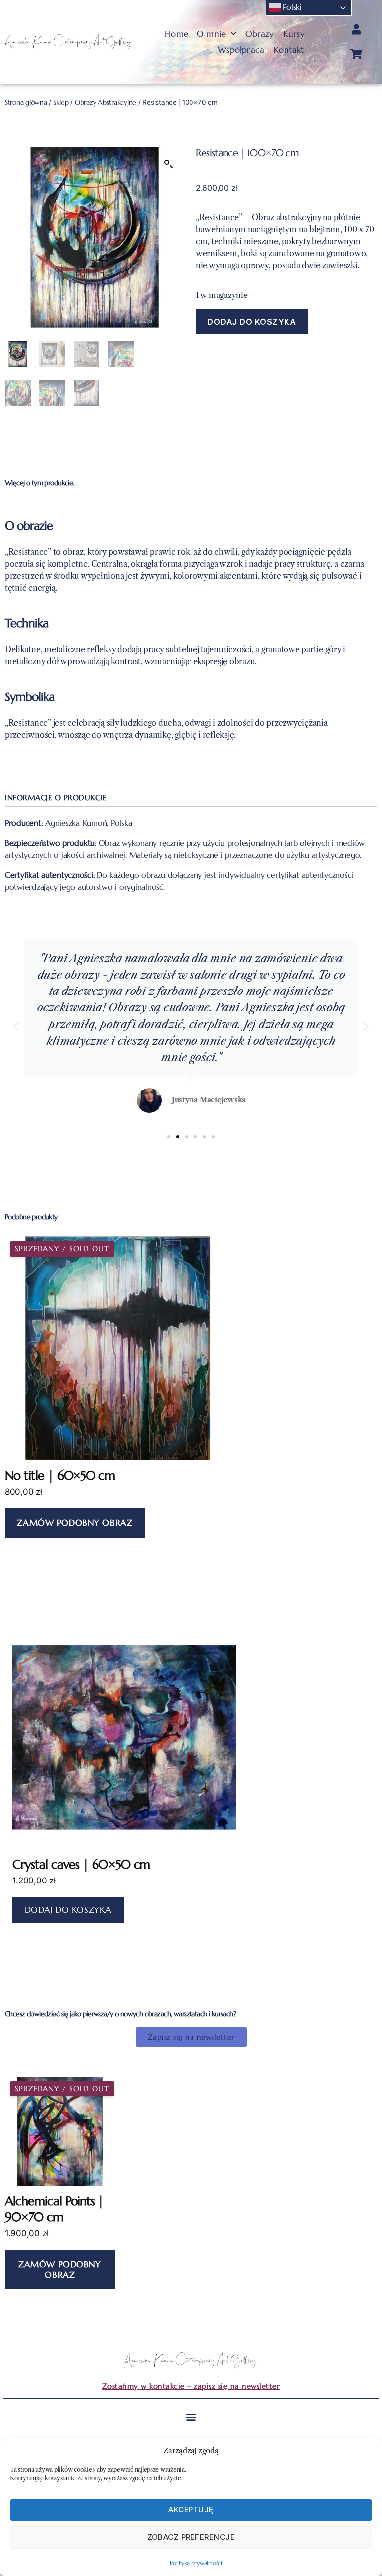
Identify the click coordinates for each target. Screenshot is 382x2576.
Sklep (61, 103)
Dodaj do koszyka (252, 322)
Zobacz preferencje (191, 2537)
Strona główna (26, 103)
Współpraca (241, 50)
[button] (169, 164)
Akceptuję (191, 2510)
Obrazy (260, 34)
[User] (356, 30)
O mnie (211, 34)
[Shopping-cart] (356, 54)
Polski (291, 7)
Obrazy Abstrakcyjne (105, 103)
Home (176, 34)
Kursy (294, 34)
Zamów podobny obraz (75, 1523)
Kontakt (289, 50)
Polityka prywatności (196, 2563)
